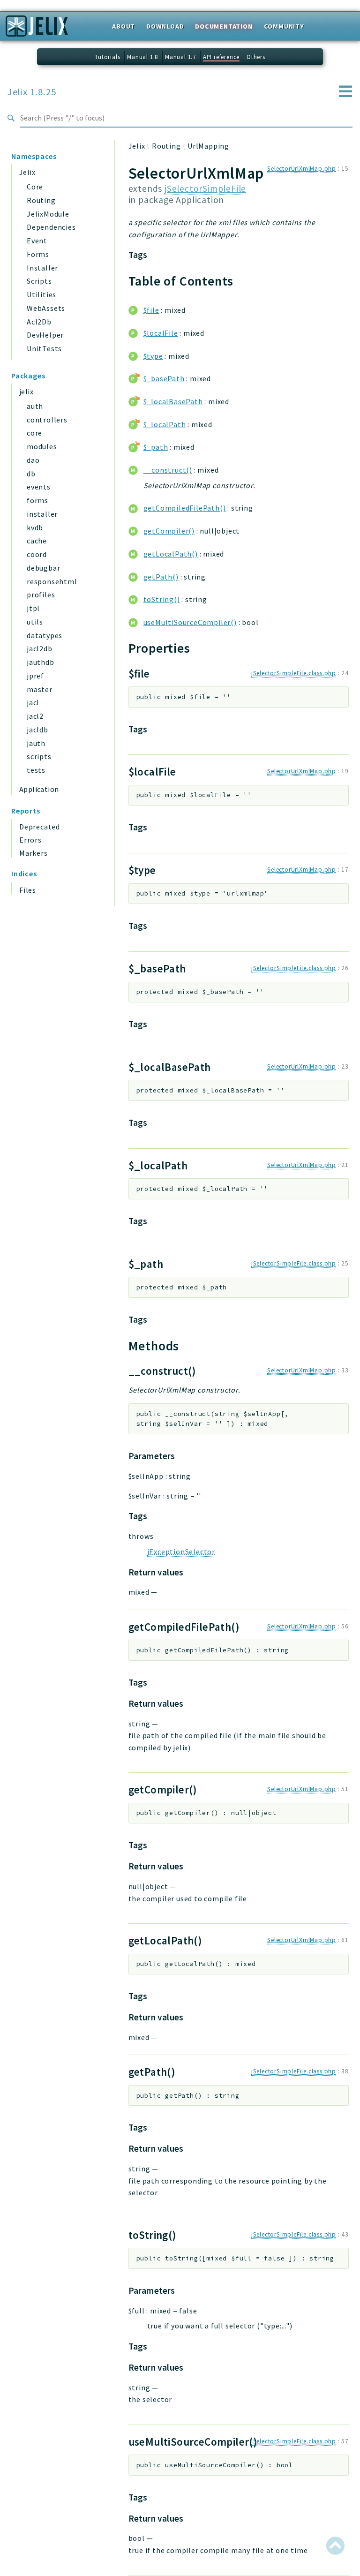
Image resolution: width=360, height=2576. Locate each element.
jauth (36, 743)
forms (37, 500)
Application (39, 789)
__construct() (168, 470)
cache (37, 541)
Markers (34, 853)
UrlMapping (208, 146)
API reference (221, 57)
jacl (33, 702)
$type (153, 356)
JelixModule (48, 214)
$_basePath (164, 378)
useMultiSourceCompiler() (190, 622)
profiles (41, 595)
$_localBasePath (173, 401)
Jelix (27, 172)
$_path (156, 447)
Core (35, 187)
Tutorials (107, 57)
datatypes (45, 635)
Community (284, 26)
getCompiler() (169, 531)
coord (37, 554)
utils (35, 622)
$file (151, 310)
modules (42, 446)
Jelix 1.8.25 (32, 92)
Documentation (224, 26)
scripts (39, 756)
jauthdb (41, 662)
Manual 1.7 (180, 57)
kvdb (35, 527)
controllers (47, 420)
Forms (38, 254)
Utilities (41, 294)
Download (165, 26)
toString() (162, 599)
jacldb (37, 730)
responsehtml (52, 581)
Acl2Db (39, 322)
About (124, 26)
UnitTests (44, 348)
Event (37, 241)
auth (35, 406)
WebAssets (46, 308)
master (40, 689)
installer (42, 514)
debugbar (43, 568)
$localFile (161, 333)
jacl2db (40, 648)
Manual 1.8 (142, 57)
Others (256, 57)
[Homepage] (37, 29)
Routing (41, 200)
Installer (42, 268)
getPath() (161, 577)
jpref (35, 676)
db (31, 474)
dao (33, 460)
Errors (30, 840)
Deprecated (40, 827)
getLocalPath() (171, 554)
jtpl (33, 608)
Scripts (39, 281)
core (34, 433)
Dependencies (51, 227)
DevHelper (45, 335)
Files (28, 890)
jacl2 (35, 716)
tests (36, 770)
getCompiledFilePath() (185, 508)
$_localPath (165, 424)
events (39, 487)
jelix (26, 392)
